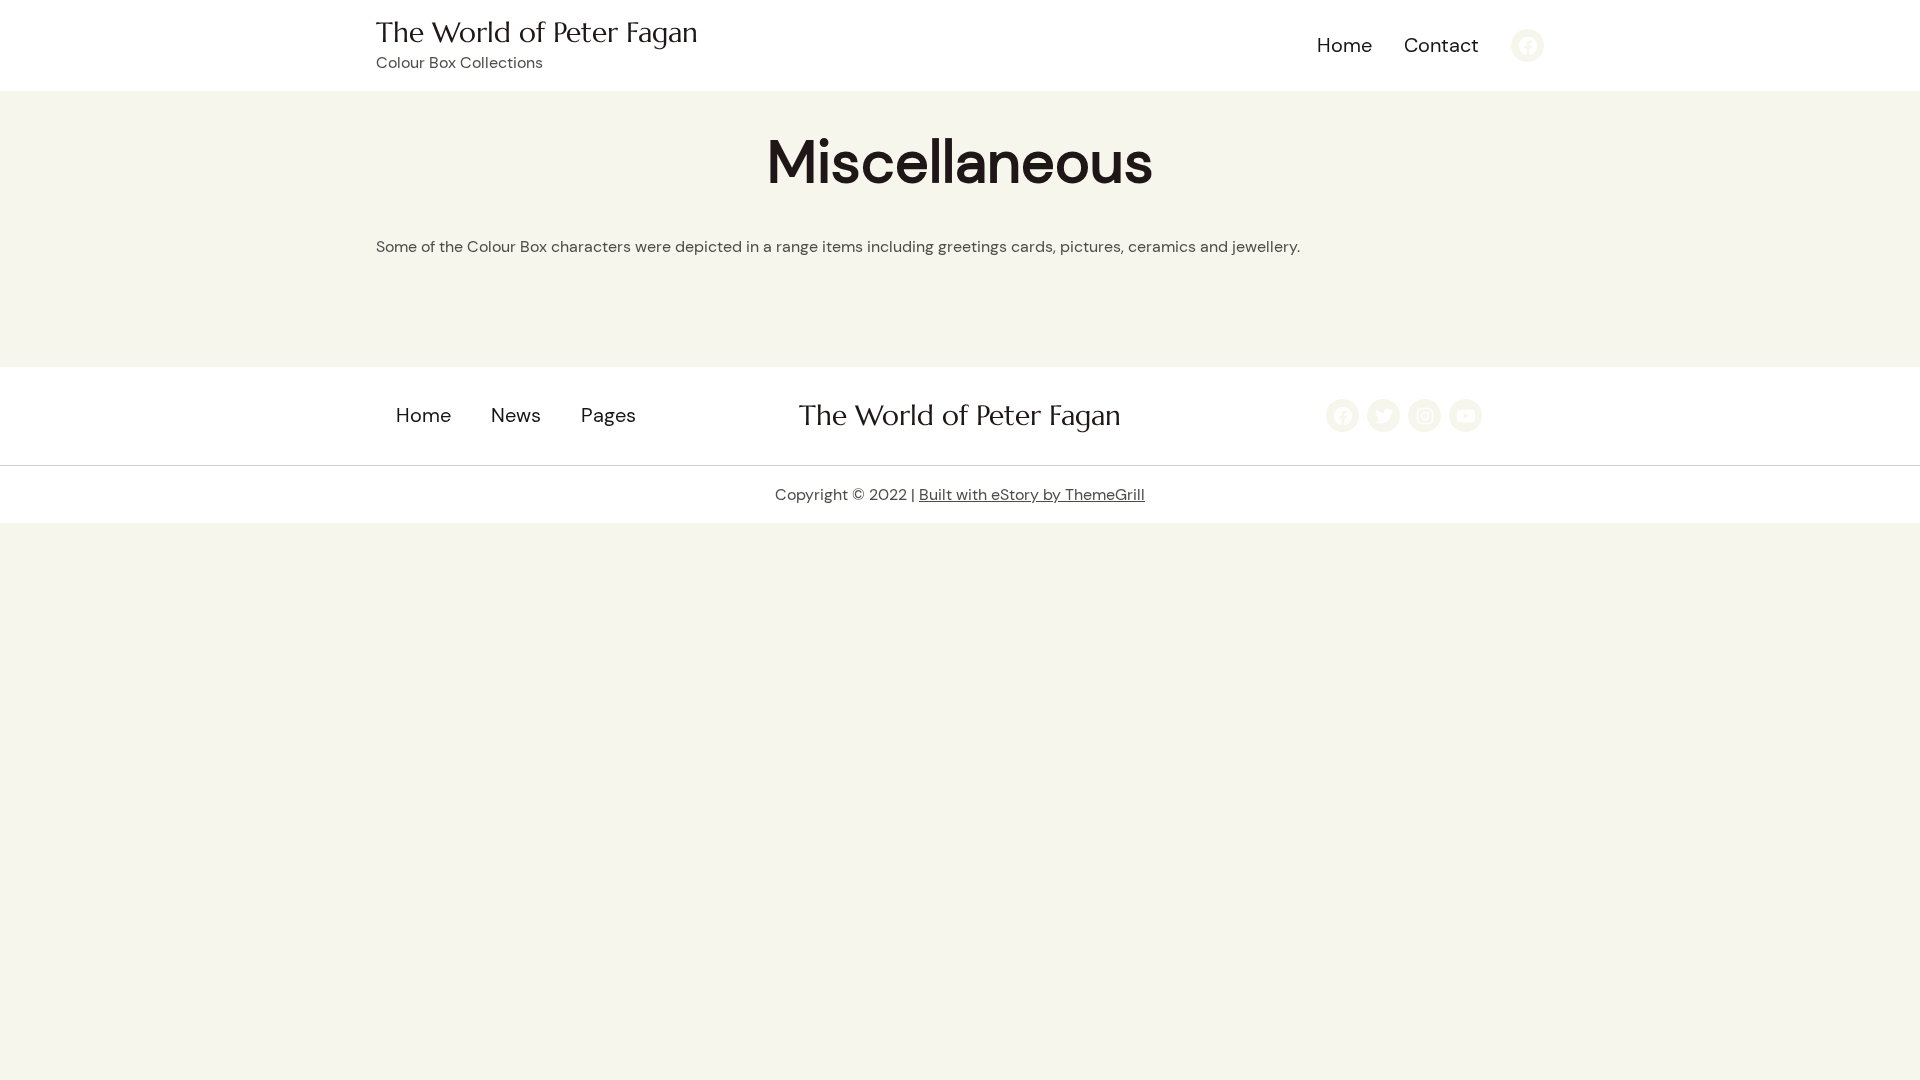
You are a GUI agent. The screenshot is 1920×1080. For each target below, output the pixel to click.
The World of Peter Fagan (537, 32)
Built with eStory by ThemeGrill (1032, 494)
